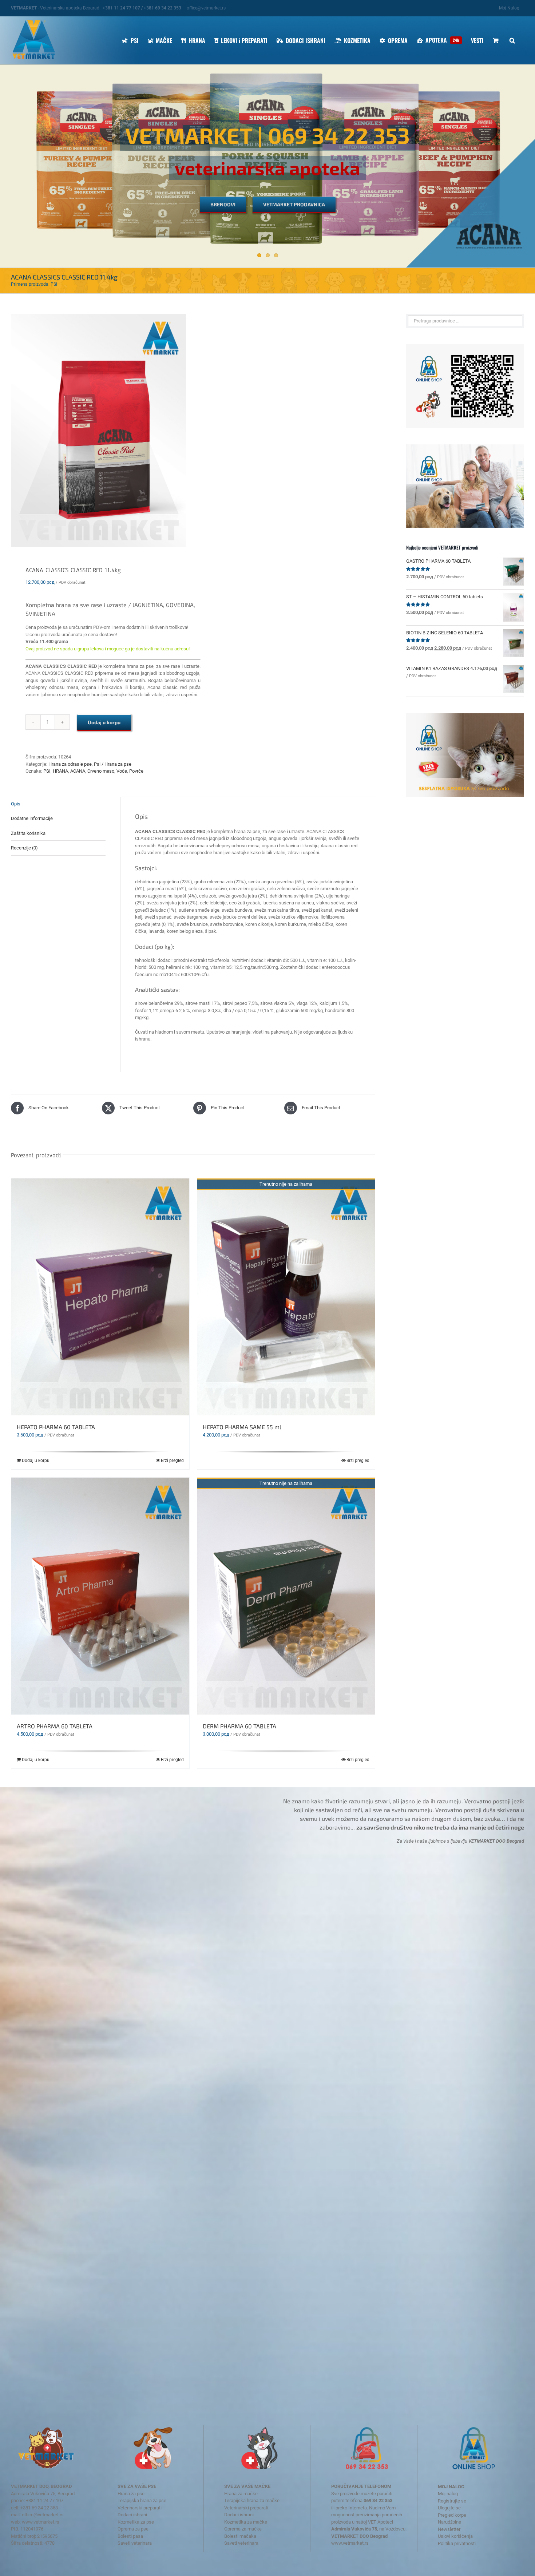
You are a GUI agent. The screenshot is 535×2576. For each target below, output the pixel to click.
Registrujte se (452, 2501)
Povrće (136, 771)
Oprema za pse (133, 2529)
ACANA (78, 771)
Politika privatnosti (457, 2543)
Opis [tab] (16, 804)
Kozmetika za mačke (246, 2522)
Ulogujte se (449, 2508)
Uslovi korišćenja (455, 2536)
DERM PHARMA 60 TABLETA (239, 1726)
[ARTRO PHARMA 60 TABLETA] (100, 1596)
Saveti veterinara (135, 2543)
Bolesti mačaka (240, 2536)
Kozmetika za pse (136, 2522)
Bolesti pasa (130, 2536)
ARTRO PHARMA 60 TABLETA (55, 1726)
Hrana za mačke (241, 2494)
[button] (512, 40)
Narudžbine (449, 2522)
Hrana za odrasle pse (70, 764)
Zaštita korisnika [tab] (28, 833)
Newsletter (449, 2529)
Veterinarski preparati (140, 2508)
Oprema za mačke (243, 2529)
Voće (122, 771)
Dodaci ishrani (132, 2515)
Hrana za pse (131, 2494)
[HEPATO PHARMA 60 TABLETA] (100, 1297)
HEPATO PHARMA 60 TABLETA (56, 1427)
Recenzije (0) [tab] (24, 848)
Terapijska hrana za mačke (252, 2500)
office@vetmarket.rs (206, 8)
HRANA (60, 771)
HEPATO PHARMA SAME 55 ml (242, 1427)
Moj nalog (448, 2494)
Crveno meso (101, 771)
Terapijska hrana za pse (142, 2500)
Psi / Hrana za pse (113, 764)
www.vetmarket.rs (41, 2522)
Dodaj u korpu (104, 722)
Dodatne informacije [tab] (32, 818)
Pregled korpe (452, 2515)
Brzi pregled (172, 1461)
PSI (47, 771)
